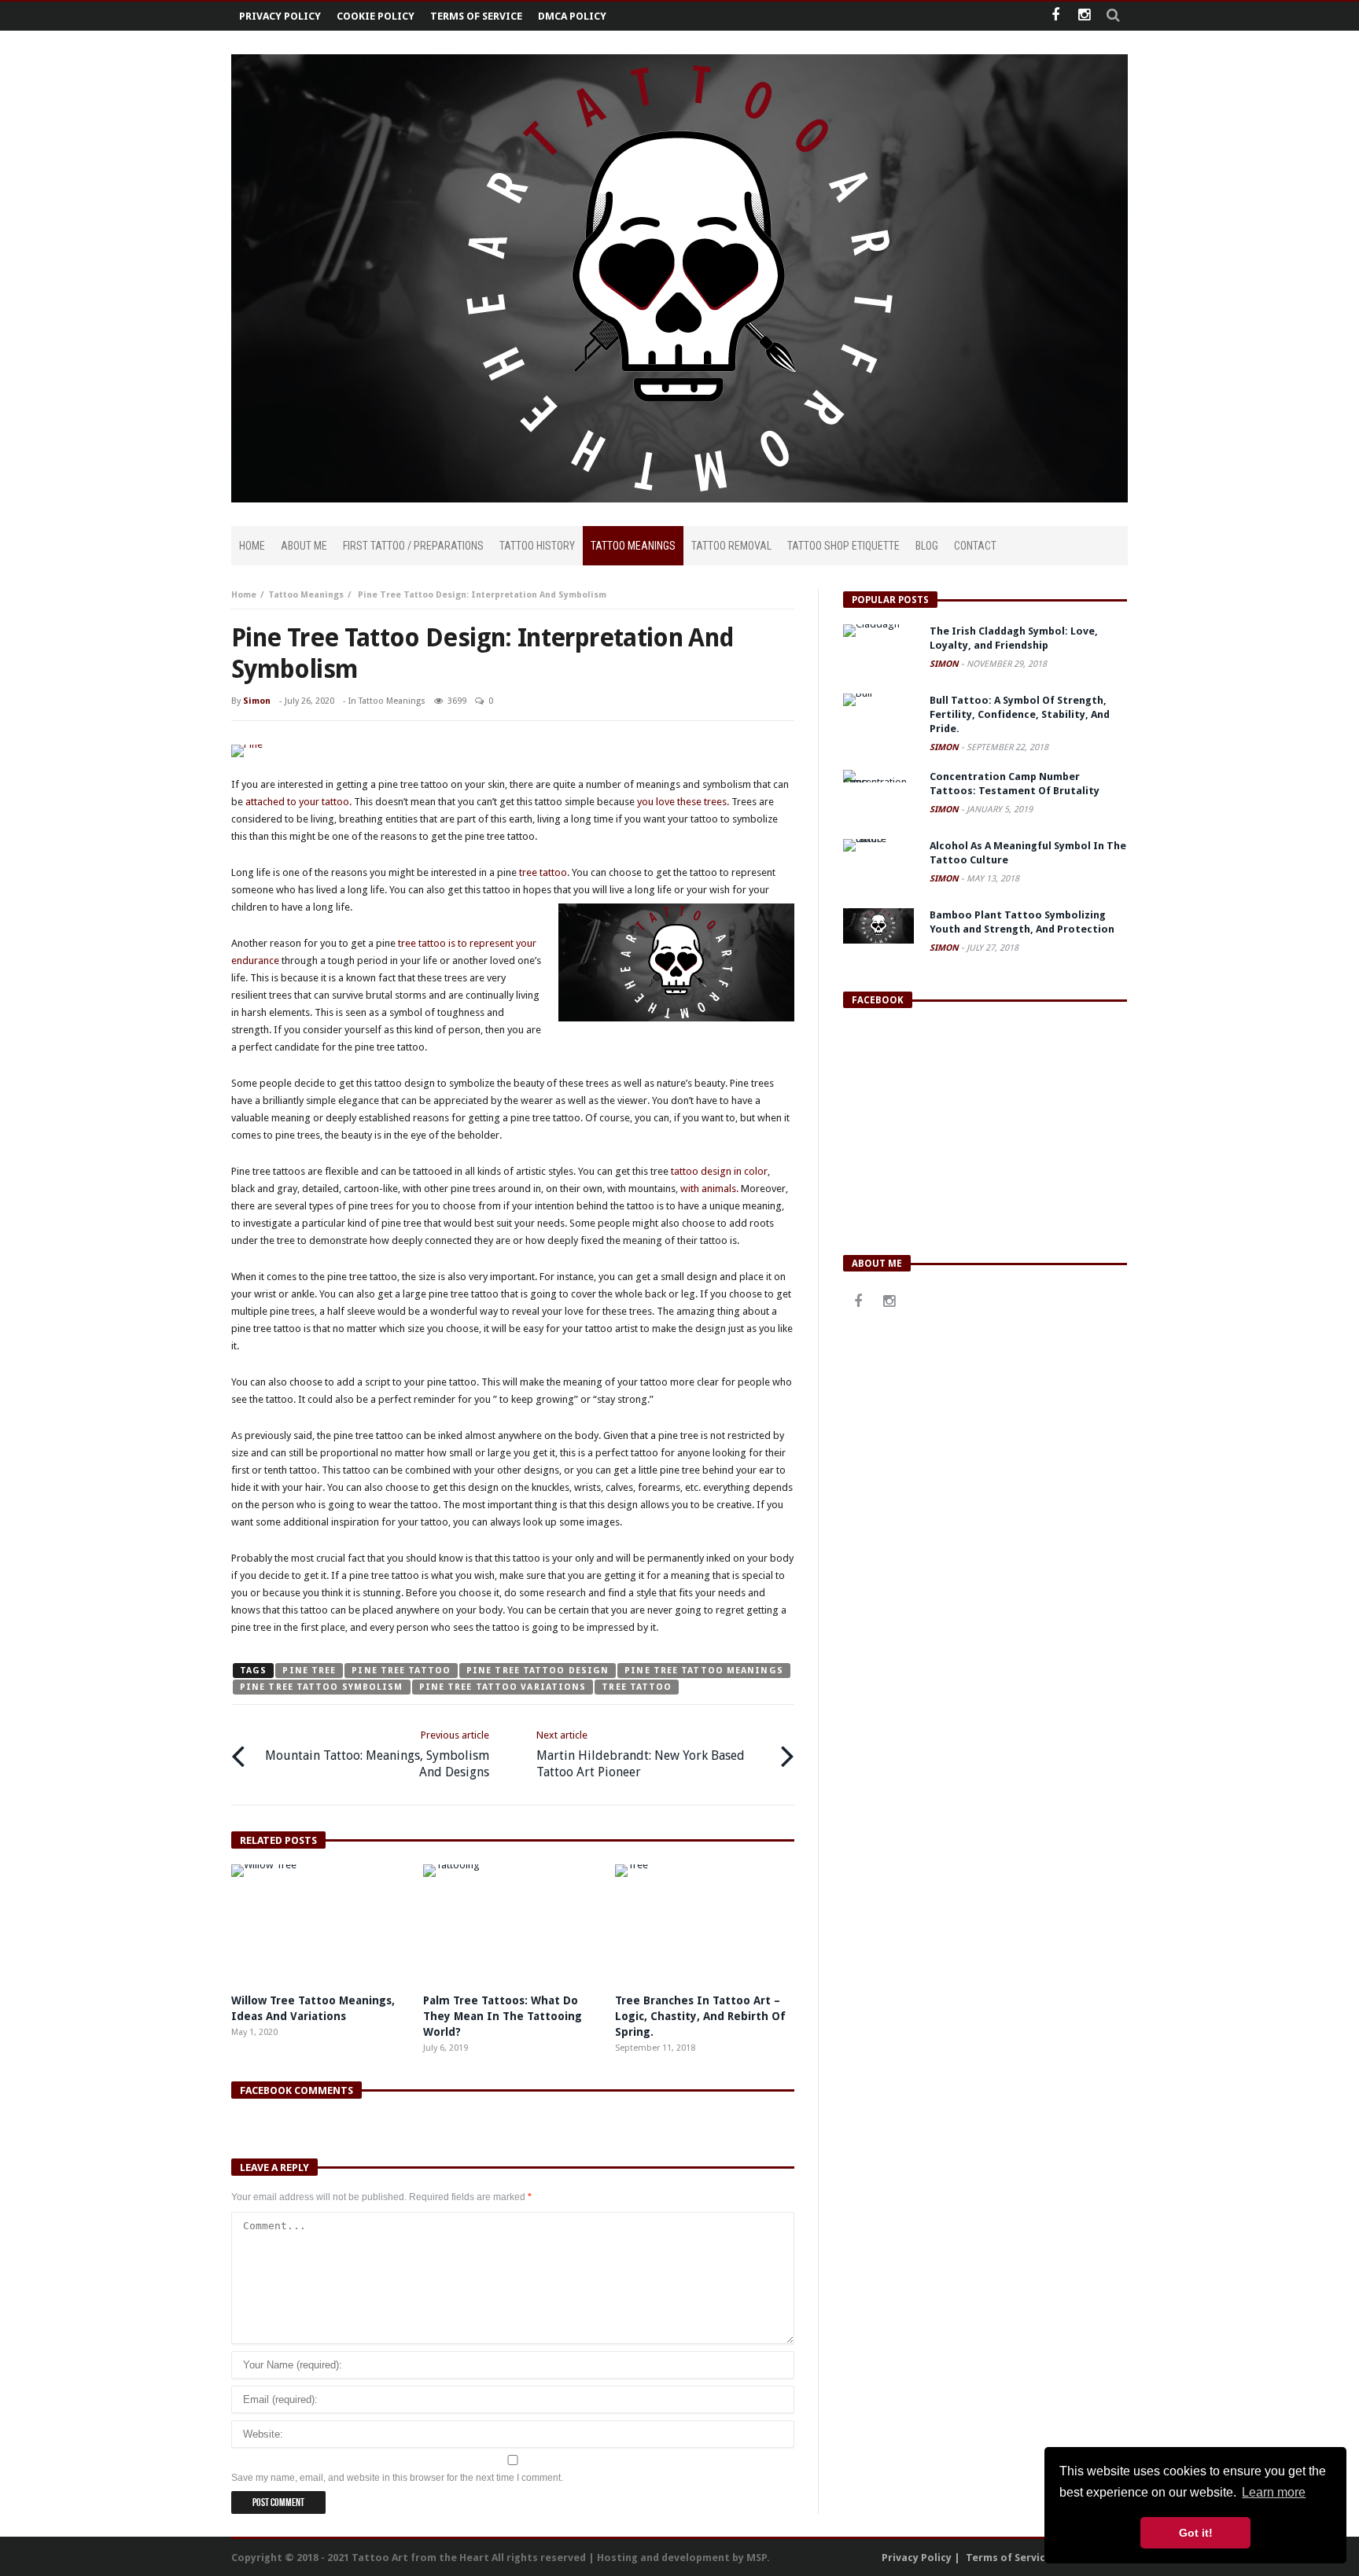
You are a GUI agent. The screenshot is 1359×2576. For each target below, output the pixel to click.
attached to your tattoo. (297, 802)
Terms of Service (476, 16)
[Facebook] (1055, 16)
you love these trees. (683, 802)
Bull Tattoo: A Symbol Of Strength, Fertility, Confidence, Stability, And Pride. (1020, 714)
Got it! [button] (1196, 2533)
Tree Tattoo (637, 1687)
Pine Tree (309, 1671)
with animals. (709, 1189)
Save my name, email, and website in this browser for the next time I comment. (397, 2478)
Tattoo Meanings (306, 595)
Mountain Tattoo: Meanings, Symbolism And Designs (377, 1754)
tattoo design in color (719, 1171)
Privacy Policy (280, 16)
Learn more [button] (1274, 2492)
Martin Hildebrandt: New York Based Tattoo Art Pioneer (641, 1754)
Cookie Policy (376, 16)
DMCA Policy (572, 16)
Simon (257, 701)
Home (244, 595)
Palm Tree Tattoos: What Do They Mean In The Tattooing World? (503, 2016)
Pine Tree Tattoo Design (538, 1671)
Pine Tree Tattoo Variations (503, 1687)
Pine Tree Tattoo (401, 1671)
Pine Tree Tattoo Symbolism (322, 1687)
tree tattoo (543, 872)
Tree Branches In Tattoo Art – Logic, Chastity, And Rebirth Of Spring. (700, 2016)
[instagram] (1084, 16)
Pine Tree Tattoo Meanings (704, 1671)
